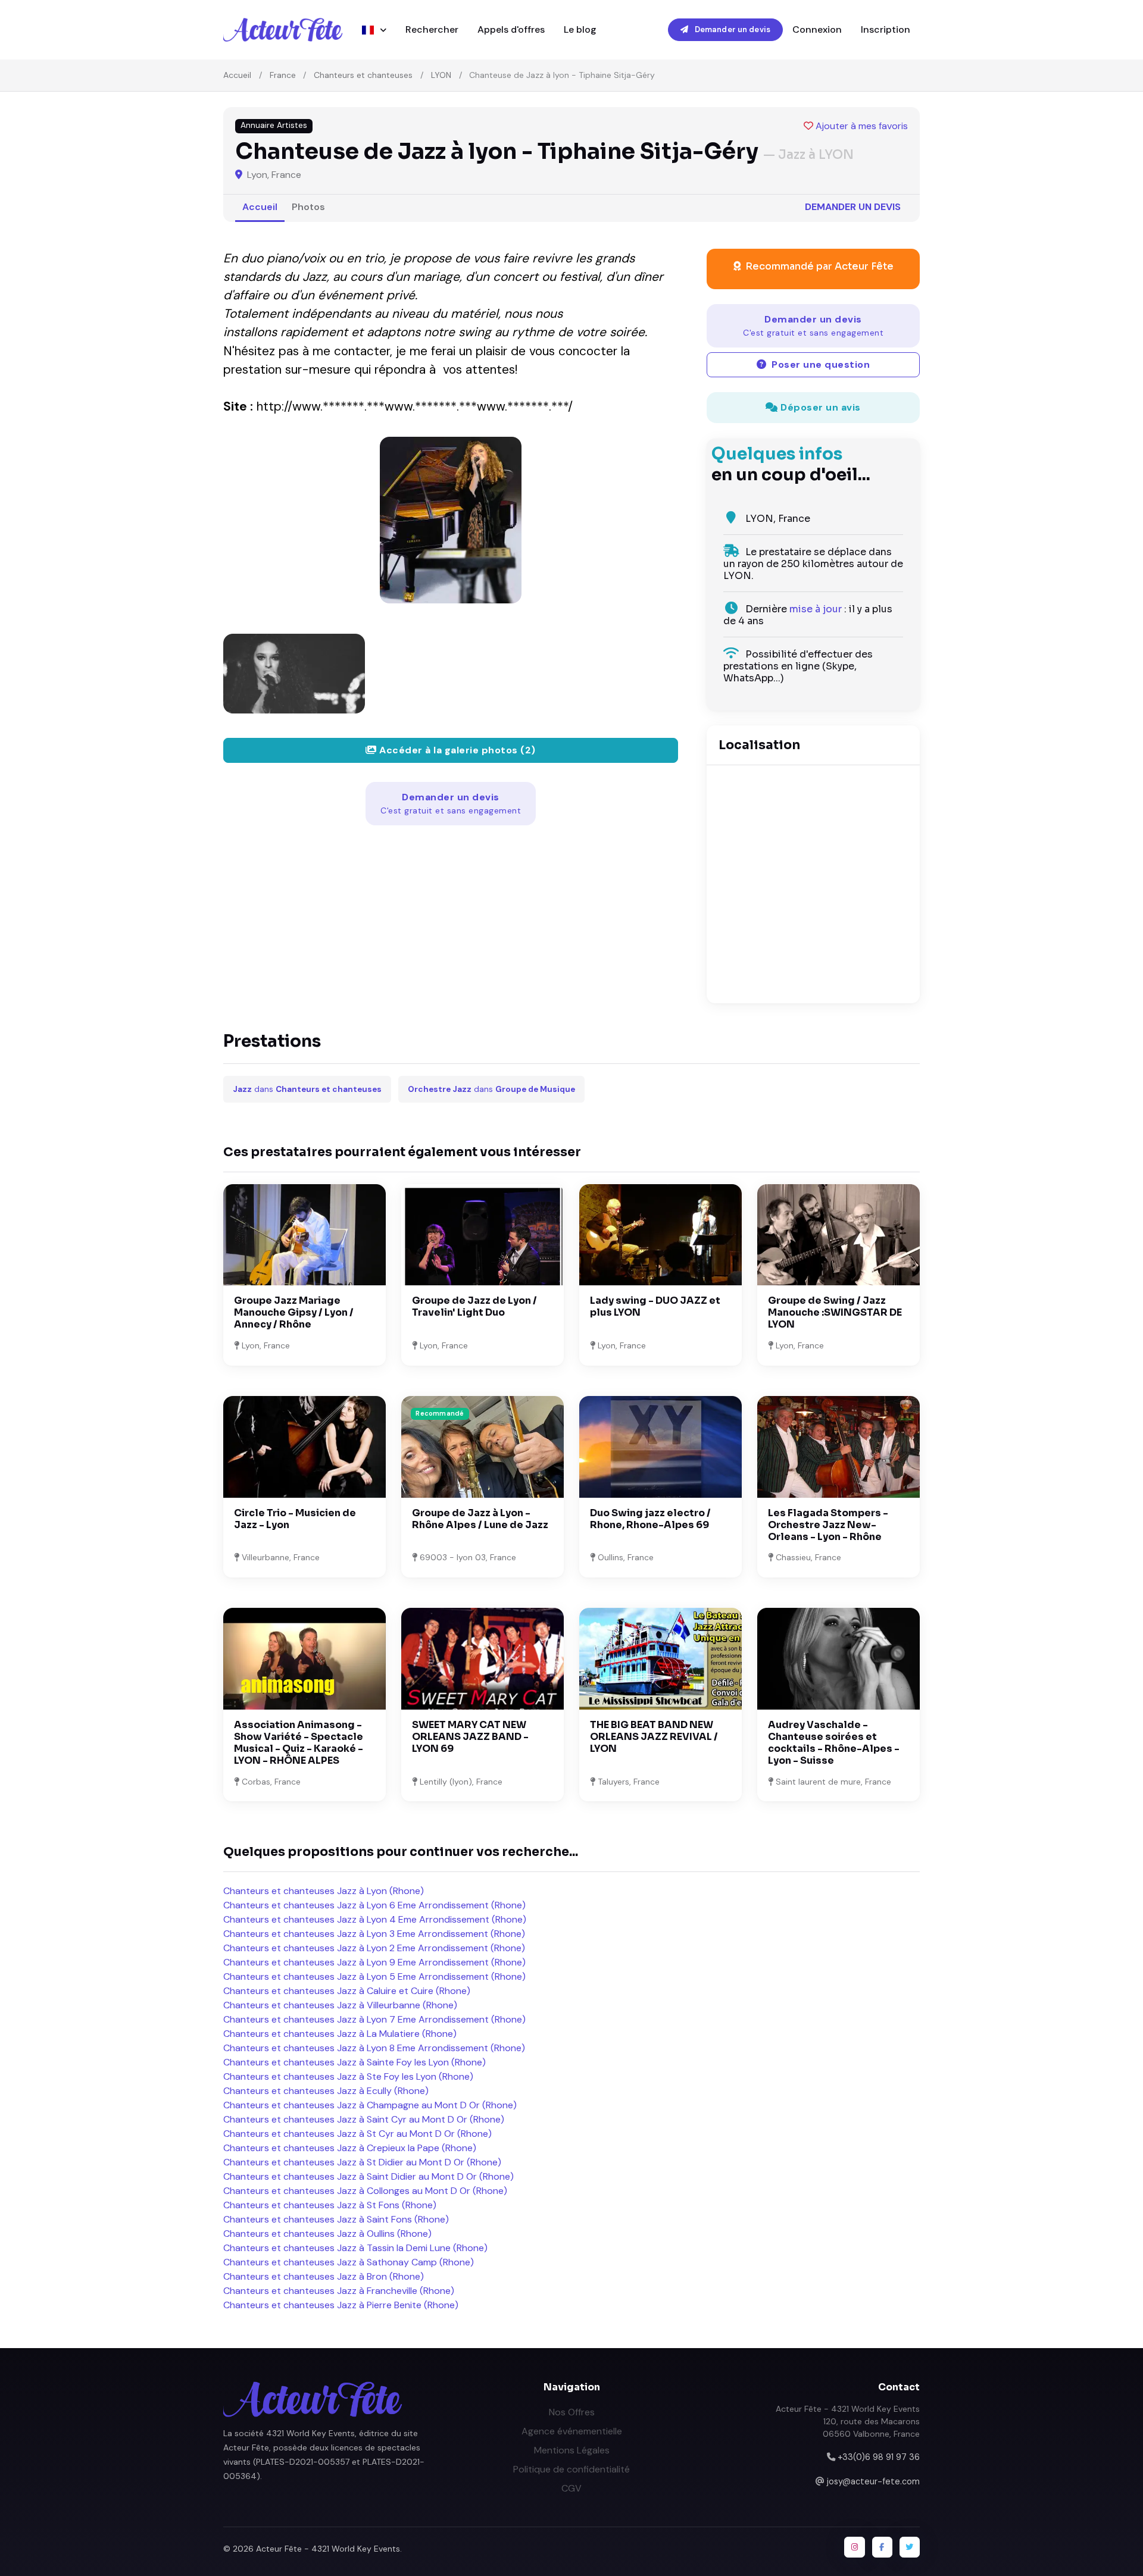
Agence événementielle (572, 2431)
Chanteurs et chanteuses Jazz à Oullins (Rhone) (327, 2234)
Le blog (580, 29)
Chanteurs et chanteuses (363, 75)
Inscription (886, 29)
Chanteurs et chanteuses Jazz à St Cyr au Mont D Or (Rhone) (357, 2134)
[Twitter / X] (910, 2547)
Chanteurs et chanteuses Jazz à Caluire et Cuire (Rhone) (347, 1991)
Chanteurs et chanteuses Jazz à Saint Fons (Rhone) (336, 2219)
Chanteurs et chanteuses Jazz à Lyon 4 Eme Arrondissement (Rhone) (375, 1919)
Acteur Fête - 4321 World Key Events (328, 2549)
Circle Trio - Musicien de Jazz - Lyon (295, 1519)
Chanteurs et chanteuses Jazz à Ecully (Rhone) (326, 2091)
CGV (571, 2488)
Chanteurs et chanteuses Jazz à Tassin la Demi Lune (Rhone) (355, 2248)
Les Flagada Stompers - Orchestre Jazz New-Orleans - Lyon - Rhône (828, 1525)
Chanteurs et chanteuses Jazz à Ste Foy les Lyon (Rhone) (348, 2076)
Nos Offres (572, 2412)
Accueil (237, 75)
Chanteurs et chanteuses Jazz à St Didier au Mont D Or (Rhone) (362, 2162)
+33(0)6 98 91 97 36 (879, 2457)
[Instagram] (854, 2547)
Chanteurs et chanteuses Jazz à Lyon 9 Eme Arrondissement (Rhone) (374, 1962)
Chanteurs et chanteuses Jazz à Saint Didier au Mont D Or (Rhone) (368, 2176)
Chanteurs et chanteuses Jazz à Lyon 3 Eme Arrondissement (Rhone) (374, 1934)
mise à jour (816, 609)
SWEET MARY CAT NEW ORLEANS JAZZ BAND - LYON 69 (470, 1737)
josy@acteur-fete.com (873, 2481)
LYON (441, 75)
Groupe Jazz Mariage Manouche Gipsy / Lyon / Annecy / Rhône (294, 1312)
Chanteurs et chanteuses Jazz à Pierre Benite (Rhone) (341, 2305)
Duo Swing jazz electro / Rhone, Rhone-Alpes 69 (650, 1519)
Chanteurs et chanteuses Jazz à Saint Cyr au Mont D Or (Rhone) (364, 2119)
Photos (308, 207)
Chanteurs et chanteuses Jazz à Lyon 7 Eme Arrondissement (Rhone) (374, 2019)
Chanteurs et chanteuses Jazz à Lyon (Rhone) (324, 1891)
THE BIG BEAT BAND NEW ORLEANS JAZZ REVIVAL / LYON (654, 1737)
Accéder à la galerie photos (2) (456, 750)
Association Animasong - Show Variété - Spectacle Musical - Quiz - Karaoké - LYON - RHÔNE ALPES (299, 1743)
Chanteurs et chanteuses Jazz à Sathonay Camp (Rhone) (349, 2262)
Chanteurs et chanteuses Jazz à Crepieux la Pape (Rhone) (350, 2148)
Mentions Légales (572, 2450)
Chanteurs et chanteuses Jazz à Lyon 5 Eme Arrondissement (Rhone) (374, 1976)
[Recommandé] (483, 1446)
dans (307, 1089)
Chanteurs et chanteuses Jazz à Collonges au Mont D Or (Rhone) (365, 2191)
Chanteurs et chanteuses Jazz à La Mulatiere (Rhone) (340, 2034)
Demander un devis (732, 29)
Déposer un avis (819, 407)
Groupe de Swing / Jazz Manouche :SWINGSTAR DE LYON (835, 1312)
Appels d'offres (511, 29)
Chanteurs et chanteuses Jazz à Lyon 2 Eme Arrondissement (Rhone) (374, 1948)
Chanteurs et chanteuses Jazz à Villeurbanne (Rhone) (340, 2005)
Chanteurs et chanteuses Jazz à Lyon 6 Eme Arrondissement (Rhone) (374, 1905)
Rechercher (432, 29)
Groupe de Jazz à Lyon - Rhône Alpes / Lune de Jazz (480, 1519)
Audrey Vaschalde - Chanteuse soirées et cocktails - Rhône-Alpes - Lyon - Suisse (834, 1743)
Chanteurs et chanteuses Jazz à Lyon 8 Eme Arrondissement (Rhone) (374, 2048)
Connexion (817, 29)
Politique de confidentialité (571, 2469)
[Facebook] (882, 2547)
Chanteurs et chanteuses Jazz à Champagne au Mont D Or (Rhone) (370, 2105)
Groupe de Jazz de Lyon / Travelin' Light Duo (474, 1306)
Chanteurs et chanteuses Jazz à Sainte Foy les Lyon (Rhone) (355, 2062)
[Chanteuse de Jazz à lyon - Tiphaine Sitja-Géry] (451, 520)
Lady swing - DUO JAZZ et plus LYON (655, 1306)
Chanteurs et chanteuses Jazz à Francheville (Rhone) (339, 2291)
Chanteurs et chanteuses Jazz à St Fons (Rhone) (330, 2205)
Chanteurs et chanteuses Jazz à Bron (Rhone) (324, 2276)
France (283, 75)
